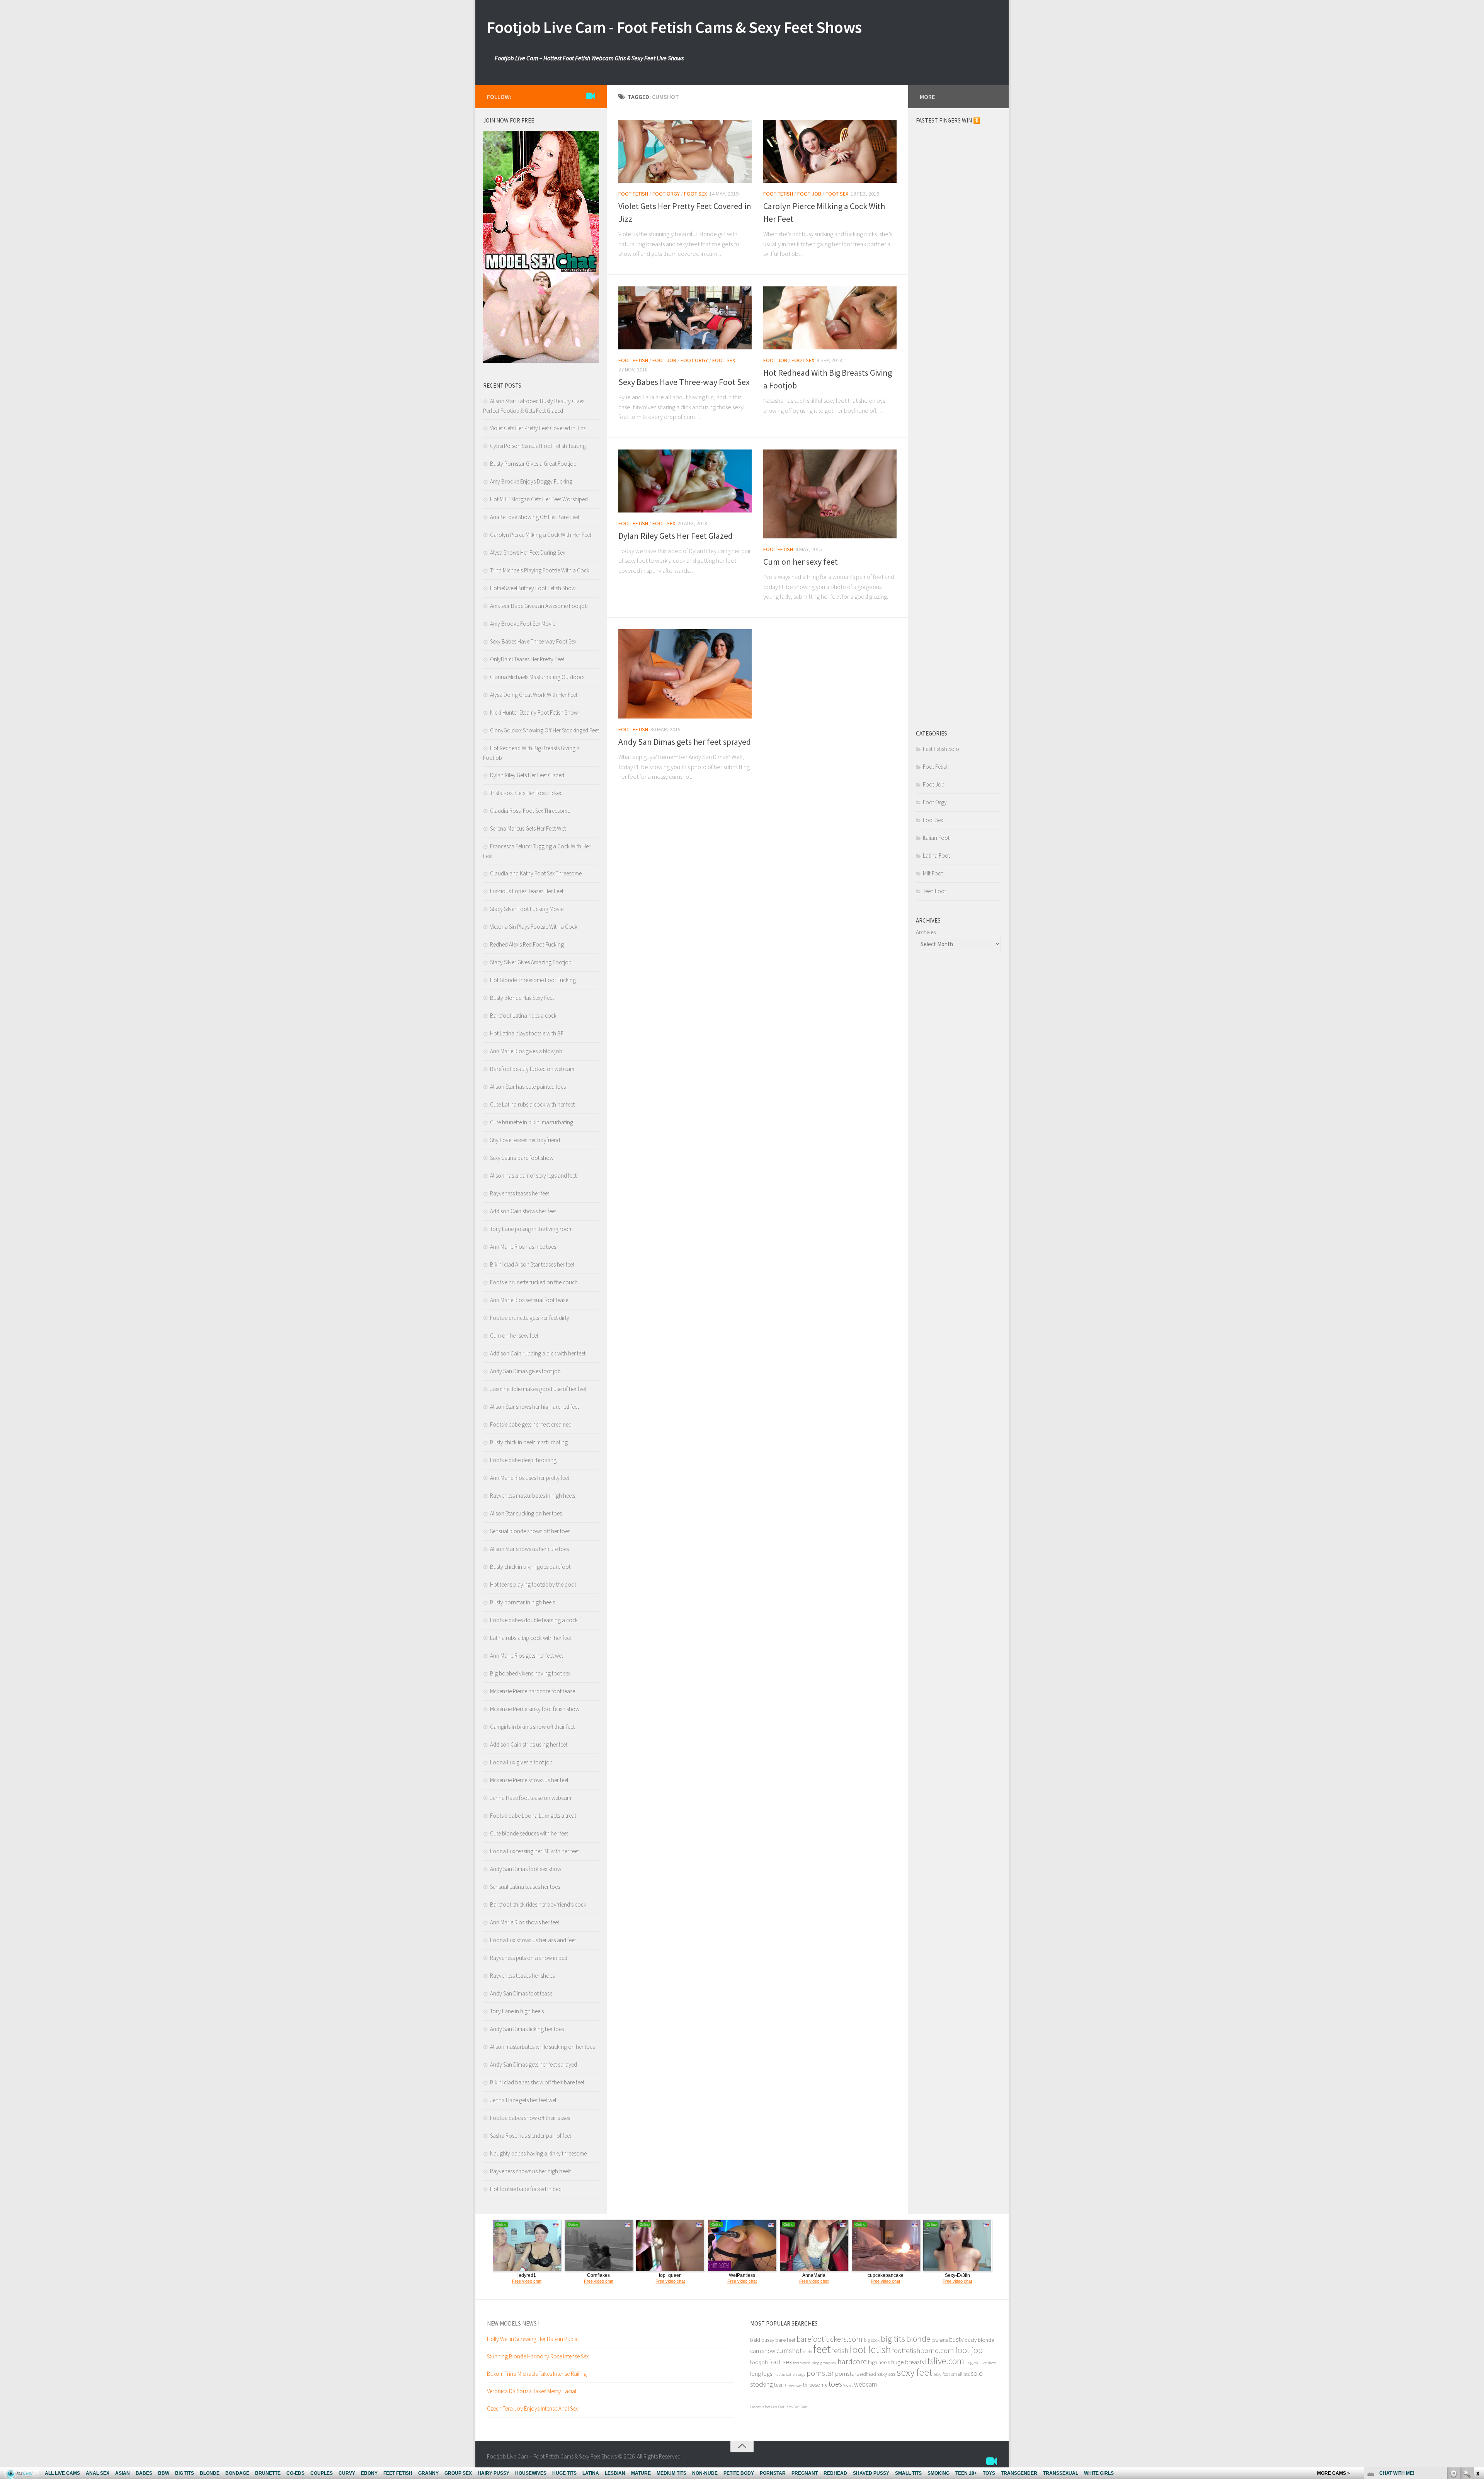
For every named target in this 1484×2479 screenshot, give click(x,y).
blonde (918, 2339)
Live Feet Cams (782, 2407)
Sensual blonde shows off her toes (530, 1531)
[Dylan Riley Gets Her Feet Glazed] (685, 481)
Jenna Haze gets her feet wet (523, 2100)
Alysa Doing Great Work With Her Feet (534, 695)
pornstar (820, 2373)
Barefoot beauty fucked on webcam (532, 1069)
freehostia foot (760, 2407)
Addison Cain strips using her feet (529, 1744)
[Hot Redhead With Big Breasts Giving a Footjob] (830, 318)
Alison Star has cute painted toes (528, 1087)
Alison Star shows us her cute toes (529, 1549)
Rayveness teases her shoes (522, 1976)
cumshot (789, 2350)
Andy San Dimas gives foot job (525, 1371)
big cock (872, 2340)
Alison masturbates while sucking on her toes (542, 2047)
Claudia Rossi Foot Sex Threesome (530, 811)
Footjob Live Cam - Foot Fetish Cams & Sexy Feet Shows (674, 27)
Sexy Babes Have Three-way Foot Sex (684, 382)
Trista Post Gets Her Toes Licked (526, 793)
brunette (940, 2340)
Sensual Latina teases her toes (525, 1887)
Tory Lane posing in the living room (531, 1229)
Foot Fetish (633, 194)
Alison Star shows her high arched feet (534, 1407)
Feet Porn (800, 2407)
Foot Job (809, 194)
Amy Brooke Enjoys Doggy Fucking (531, 481)
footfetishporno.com (923, 2350)
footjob (759, 2362)
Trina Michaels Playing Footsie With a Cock (540, 570)
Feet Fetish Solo (941, 749)
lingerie (972, 2362)
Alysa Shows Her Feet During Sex (528, 552)
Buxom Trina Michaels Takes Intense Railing (537, 2374)
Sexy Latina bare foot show (522, 1158)
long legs (761, 2373)
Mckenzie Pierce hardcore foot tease (533, 1691)
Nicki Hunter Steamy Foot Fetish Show (534, 713)
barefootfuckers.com (830, 2339)
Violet (848, 2385)
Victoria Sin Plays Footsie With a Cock (534, 927)
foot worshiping (806, 2363)
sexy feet (914, 2372)
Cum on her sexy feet (801, 562)
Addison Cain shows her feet (523, 1211)
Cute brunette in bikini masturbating (532, 1122)
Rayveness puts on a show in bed (529, 1958)
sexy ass (886, 2374)
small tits (960, 2374)
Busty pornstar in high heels (522, 1602)
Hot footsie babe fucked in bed (526, 2189)
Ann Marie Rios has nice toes (523, 1247)
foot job (969, 2350)
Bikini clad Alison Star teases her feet (532, 1264)
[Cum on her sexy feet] (830, 494)
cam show (763, 2351)
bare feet (785, 2340)
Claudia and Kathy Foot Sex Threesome (536, 873)
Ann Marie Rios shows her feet (525, 1922)
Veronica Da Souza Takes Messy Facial (532, 2391)
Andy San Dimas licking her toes (527, 2029)
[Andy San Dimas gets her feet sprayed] (685, 674)
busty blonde (979, 2340)
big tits (893, 2339)
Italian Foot (936, 838)
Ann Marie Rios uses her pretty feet (530, 1478)
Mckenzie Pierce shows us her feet (529, 1780)
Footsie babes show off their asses (530, 2118)
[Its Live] (591, 96)
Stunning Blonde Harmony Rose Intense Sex (538, 2356)
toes (835, 2384)
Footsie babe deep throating (523, 1460)
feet (822, 2349)
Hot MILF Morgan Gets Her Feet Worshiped (539, 499)
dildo (808, 2352)
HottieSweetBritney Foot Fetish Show (533, 588)
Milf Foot (933, 873)
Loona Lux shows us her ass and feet (533, 1940)
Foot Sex (695, 194)
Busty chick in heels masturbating (529, 1442)
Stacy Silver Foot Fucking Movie (527, 909)
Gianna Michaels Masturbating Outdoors (537, 677)
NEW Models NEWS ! (513, 2323)
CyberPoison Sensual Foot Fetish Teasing (538, 446)
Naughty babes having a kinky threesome (538, 2153)
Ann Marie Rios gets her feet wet (527, 1656)
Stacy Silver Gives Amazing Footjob (531, 962)
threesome (815, 2385)
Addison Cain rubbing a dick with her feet (538, 1353)
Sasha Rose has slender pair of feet (531, 2136)
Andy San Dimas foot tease (521, 1993)
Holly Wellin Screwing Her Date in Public (533, 2339)
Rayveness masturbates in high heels (533, 1496)
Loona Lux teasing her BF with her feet (534, 1851)
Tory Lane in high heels (517, 2011)
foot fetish (870, 2349)
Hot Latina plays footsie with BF (527, 1033)
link (1477, 2358)
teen (779, 2385)
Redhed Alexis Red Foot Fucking (527, 944)
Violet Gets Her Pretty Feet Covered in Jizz (538, 428)
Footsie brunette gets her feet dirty (530, 1318)
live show (988, 2363)
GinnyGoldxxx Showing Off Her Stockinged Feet (545, 730)
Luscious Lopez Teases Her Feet (527, 891)
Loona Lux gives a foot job (521, 1762)
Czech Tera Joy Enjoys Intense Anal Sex (532, 2408)
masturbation (785, 2374)
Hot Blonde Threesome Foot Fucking (533, 980)
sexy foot (942, 2374)
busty (956, 2339)
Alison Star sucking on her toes (526, 1513)
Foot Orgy (666, 194)
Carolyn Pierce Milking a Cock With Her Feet (541, 535)
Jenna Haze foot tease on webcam (531, 1798)
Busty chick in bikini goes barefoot (530, 1567)
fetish (840, 2350)
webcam (865, 2384)
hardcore (852, 2361)
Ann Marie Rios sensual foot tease (529, 1300)
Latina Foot (936, 856)
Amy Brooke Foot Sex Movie (523, 624)
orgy (802, 2374)
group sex (828, 2363)
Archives (926, 932)
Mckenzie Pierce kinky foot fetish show (535, 1709)
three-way (793, 2385)
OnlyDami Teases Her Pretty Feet (527, 659)
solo (977, 2373)
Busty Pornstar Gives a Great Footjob (533, 464)
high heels (879, 2362)
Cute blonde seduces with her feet (529, 1833)
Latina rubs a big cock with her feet (531, 1638)
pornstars (847, 2373)
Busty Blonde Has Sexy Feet (522, 998)
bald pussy (762, 2340)
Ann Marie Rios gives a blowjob (526, 1051)
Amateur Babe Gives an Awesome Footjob (539, 606)
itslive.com (945, 2361)
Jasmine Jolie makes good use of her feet (538, 1389)
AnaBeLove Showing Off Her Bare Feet (535, 517)
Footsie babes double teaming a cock (534, 1620)
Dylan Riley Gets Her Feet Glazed (676, 536)
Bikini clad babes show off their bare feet (537, 2082)
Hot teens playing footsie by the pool (533, 1584)
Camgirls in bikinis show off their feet (532, 1727)
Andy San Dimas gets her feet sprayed (685, 742)
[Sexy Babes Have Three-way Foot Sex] (685, 318)
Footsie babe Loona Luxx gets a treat (533, 1816)
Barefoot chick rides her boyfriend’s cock (538, 1904)
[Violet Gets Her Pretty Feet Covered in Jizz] (685, 151)
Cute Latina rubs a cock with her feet (532, 1104)
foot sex (780, 2362)
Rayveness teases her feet (520, 1193)
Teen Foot (934, 891)
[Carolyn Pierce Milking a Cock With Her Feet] (830, 151)
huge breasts (907, 2362)
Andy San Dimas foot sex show (526, 1869)
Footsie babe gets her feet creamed (531, 1424)
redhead (868, 2374)
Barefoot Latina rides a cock (523, 1016)
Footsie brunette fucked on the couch (534, 1282)
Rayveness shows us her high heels (531, 2171)
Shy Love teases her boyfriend (525, 1140)
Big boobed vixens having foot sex (530, 1673)
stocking (762, 2384)
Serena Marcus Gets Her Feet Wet (528, 828)
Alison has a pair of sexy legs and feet (533, 1176)
